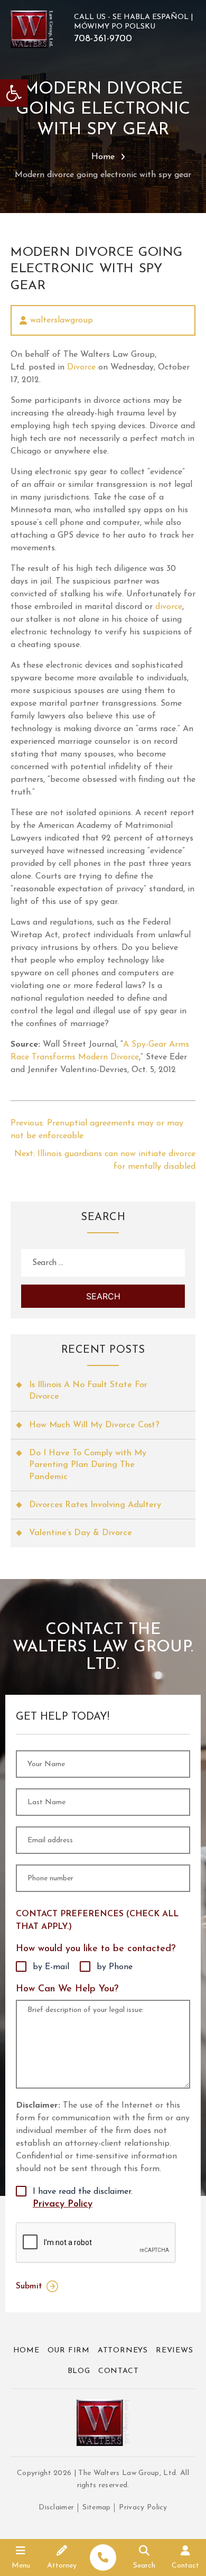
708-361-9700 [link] (103, 39)
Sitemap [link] (96, 2507)
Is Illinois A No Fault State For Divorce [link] (88, 1391)
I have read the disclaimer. (83, 2198)
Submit (29, 2286)
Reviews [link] (175, 2351)
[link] (14, 93)
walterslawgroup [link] (62, 320)
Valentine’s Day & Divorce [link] (81, 1533)
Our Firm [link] (69, 2351)
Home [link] (103, 157)
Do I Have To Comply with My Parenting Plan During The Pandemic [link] (88, 1465)
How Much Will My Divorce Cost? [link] (94, 1425)
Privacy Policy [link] (63, 2204)
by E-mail (51, 1967)
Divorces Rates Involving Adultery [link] (95, 1505)
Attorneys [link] (123, 2351)
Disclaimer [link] (56, 2507)
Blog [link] (79, 2371)
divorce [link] (169, 607)
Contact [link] (119, 2371)
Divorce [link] (81, 367)
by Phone (115, 1967)
